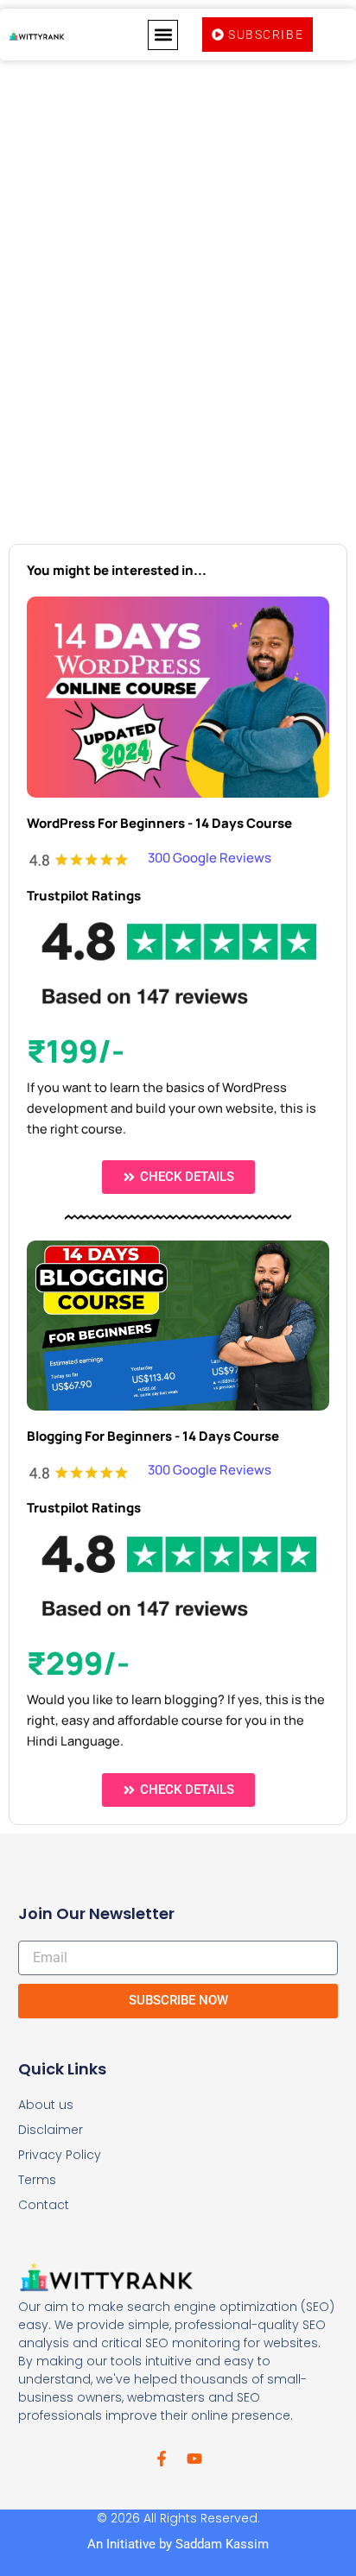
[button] (163, 35)
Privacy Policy (60, 2155)
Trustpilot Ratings (84, 896)
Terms (37, 2180)
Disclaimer (51, 2130)
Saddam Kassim (222, 2544)
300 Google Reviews (210, 858)
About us (46, 2105)
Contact (44, 2205)
